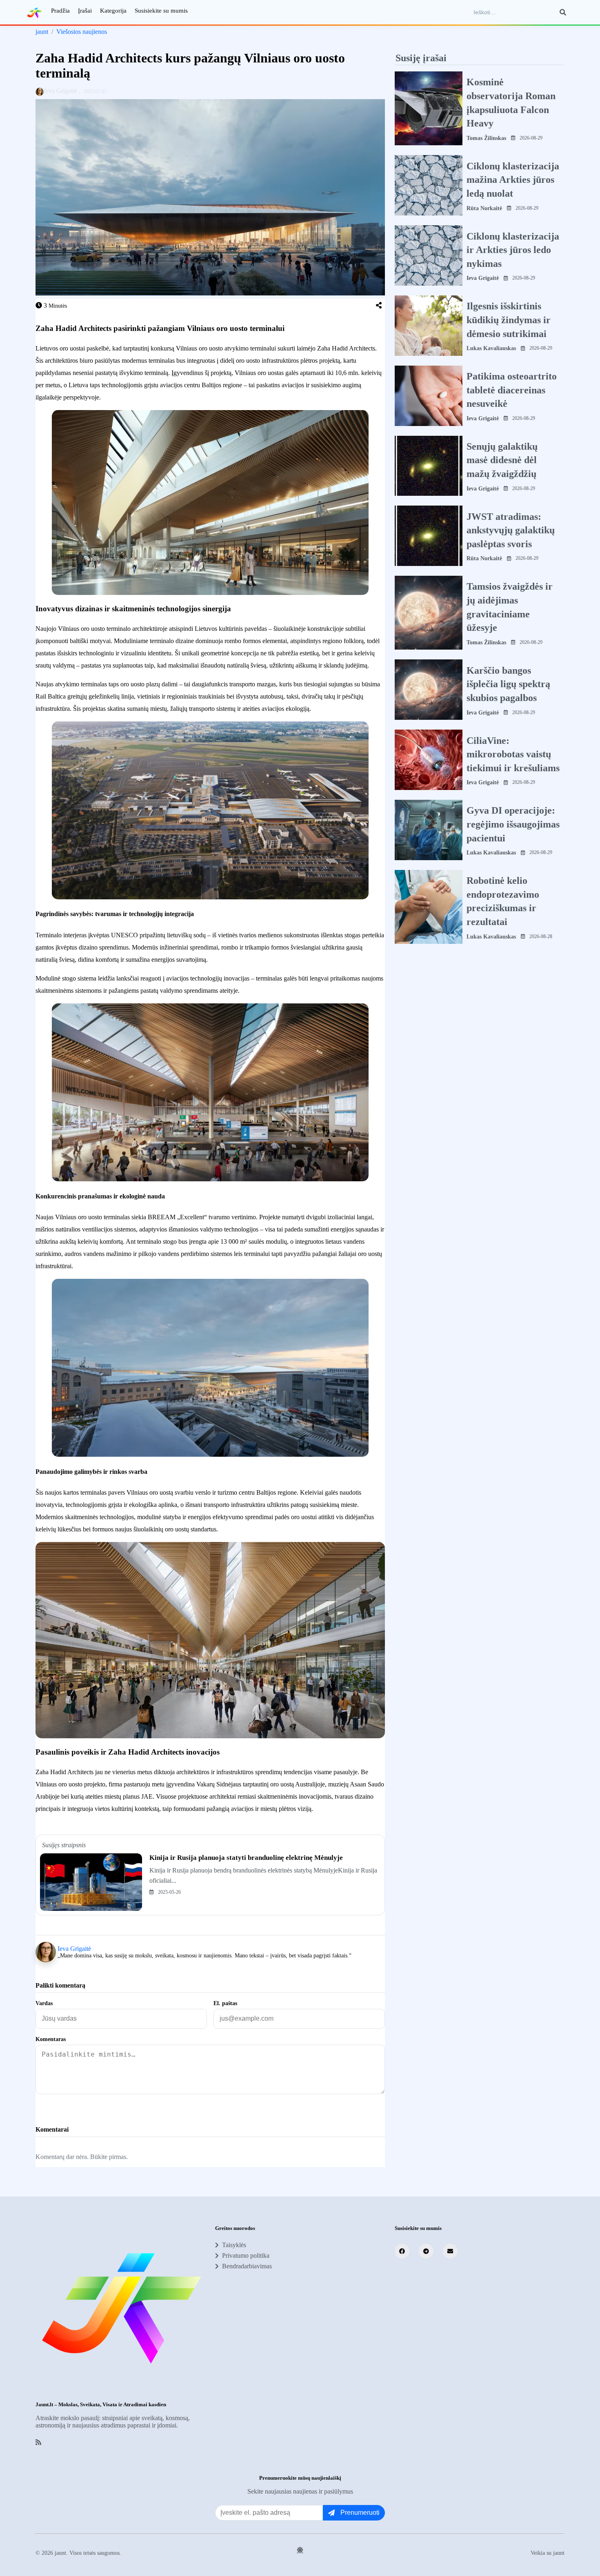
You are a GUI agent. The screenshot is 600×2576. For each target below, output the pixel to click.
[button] (379, 306)
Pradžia (60, 11)
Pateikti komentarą (72, 2108)
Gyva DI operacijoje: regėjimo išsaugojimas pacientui (513, 824)
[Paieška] (563, 12)
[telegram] (426, 2251)
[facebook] (402, 2251)
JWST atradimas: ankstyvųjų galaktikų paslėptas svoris (511, 530)
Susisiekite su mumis (161, 11)
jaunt (42, 32)
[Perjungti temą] (300, 2550)
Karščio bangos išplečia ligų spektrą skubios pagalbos (508, 684)
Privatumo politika (246, 2255)
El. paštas (225, 2003)
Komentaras (51, 2039)
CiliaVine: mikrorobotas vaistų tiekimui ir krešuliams (513, 754)
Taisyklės (234, 2245)
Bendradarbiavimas (247, 2266)
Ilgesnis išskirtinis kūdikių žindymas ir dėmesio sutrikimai (509, 320)
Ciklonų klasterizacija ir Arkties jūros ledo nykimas (513, 250)
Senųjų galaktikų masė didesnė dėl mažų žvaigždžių (502, 460)
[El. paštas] (450, 2251)
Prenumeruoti (360, 2513)
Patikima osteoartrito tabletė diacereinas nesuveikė (512, 390)
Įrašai (85, 11)
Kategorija (113, 11)
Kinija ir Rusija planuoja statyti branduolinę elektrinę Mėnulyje (246, 1858)
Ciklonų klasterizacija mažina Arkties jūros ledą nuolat (513, 179)
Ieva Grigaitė (74, 1949)
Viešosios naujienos (82, 32)
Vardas (44, 2003)
